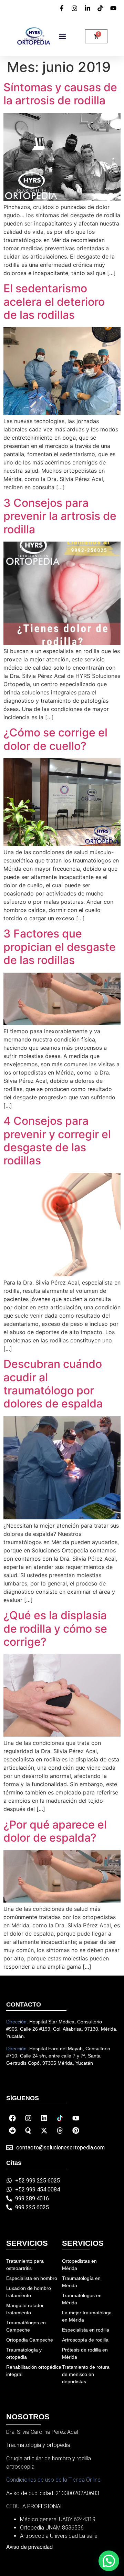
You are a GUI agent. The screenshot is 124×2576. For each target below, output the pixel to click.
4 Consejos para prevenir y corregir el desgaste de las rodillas (57, 1141)
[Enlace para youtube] (114, 8)
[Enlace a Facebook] (12, 2118)
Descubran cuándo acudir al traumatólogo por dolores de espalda (53, 1384)
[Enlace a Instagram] (28, 2118)
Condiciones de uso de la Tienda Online (53, 2480)
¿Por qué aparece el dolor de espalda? (55, 1831)
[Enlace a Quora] (28, 2130)
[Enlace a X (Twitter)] (44, 2130)
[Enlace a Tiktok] (60, 2118)
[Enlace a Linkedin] (44, 2118)
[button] (62, 36)
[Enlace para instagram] (75, 8)
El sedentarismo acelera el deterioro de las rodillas (54, 302)
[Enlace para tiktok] (101, 8)
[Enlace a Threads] (60, 2130)
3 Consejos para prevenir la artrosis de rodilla (60, 516)
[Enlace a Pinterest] (76, 2130)
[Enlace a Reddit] (12, 2130)
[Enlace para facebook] (63, 8)
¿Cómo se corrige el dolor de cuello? (55, 739)
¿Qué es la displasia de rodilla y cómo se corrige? (55, 1629)
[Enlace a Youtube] (76, 2118)
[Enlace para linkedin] (89, 8)
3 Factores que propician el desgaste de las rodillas (60, 947)
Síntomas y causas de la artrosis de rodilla (60, 94)
